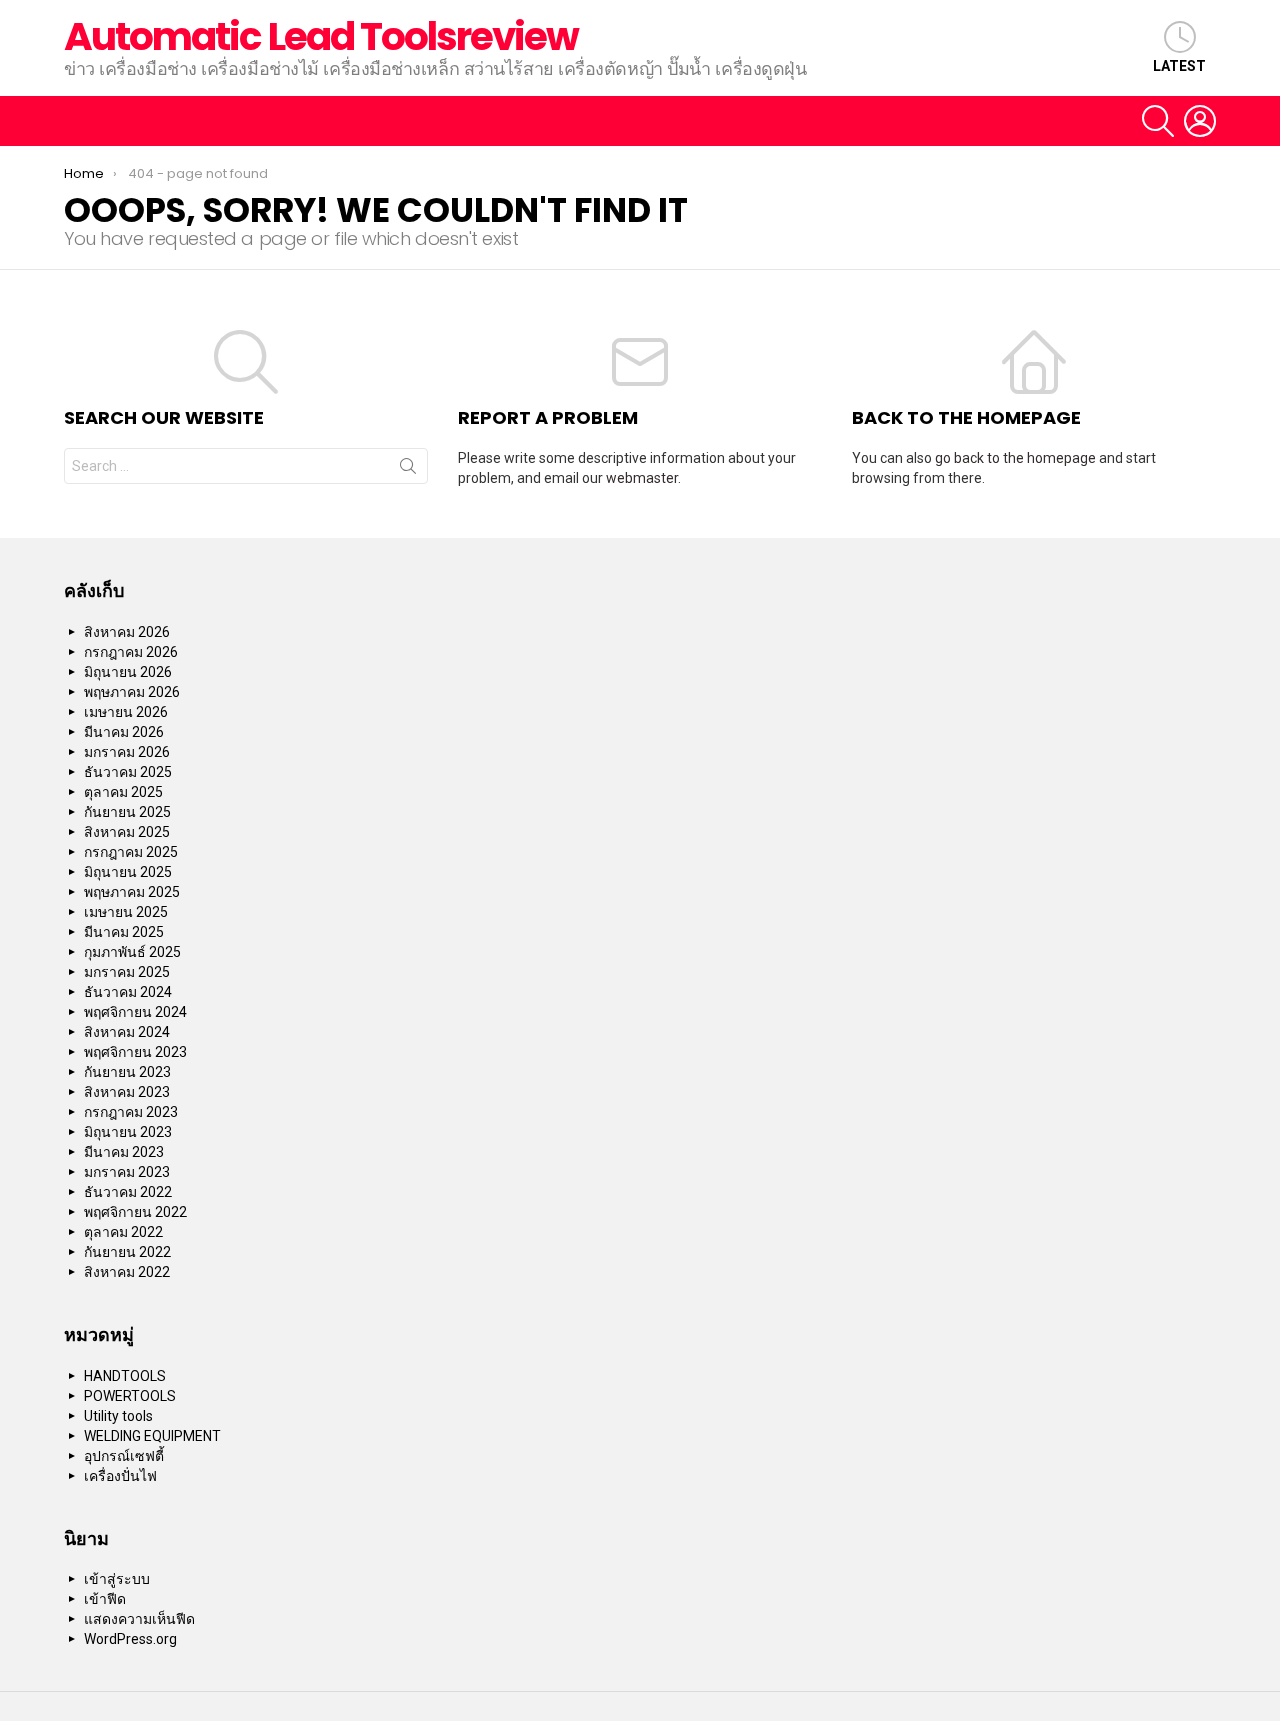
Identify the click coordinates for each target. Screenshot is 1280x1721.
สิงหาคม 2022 (127, 1272)
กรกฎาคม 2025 (131, 852)
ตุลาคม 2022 (123, 1232)
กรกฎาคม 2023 (131, 1112)
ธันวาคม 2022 (128, 1192)
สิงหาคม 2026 (127, 632)
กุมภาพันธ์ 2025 (132, 952)
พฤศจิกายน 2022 (135, 1212)
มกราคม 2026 (127, 752)
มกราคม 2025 (127, 972)
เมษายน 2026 (126, 712)
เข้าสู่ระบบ (117, 1579)
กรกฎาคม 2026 (131, 652)
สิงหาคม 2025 (127, 832)
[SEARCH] (1158, 121)
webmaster (642, 478)
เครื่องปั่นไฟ (120, 1476)
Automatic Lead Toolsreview (321, 36)
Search (408, 470)
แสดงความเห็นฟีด (139, 1619)
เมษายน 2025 (126, 912)
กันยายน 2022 (127, 1252)
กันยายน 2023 (127, 1072)
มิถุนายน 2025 (128, 872)
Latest (1179, 66)
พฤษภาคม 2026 (132, 692)
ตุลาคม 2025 (123, 792)
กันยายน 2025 (127, 812)
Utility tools (118, 1416)
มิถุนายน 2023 (128, 1132)
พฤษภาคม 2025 (132, 892)
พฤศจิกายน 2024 (135, 1012)
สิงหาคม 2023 (127, 1092)
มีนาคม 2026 (124, 732)
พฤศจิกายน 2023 (135, 1052)
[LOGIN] (1200, 121)
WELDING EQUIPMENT (152, 1436)
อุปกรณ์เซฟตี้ (124, 1456)
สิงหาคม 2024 (127, 1032)
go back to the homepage (1015, 458)
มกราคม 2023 (127, 1172)
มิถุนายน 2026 (128, 672)
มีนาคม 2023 (124, 1152)
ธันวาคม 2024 (128, 992)
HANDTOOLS (125, 1376)
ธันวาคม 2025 (128, 772)
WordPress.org (130, 1639)
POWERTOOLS (130, 1396)
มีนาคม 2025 (124, 932)
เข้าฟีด (105, 1599)
